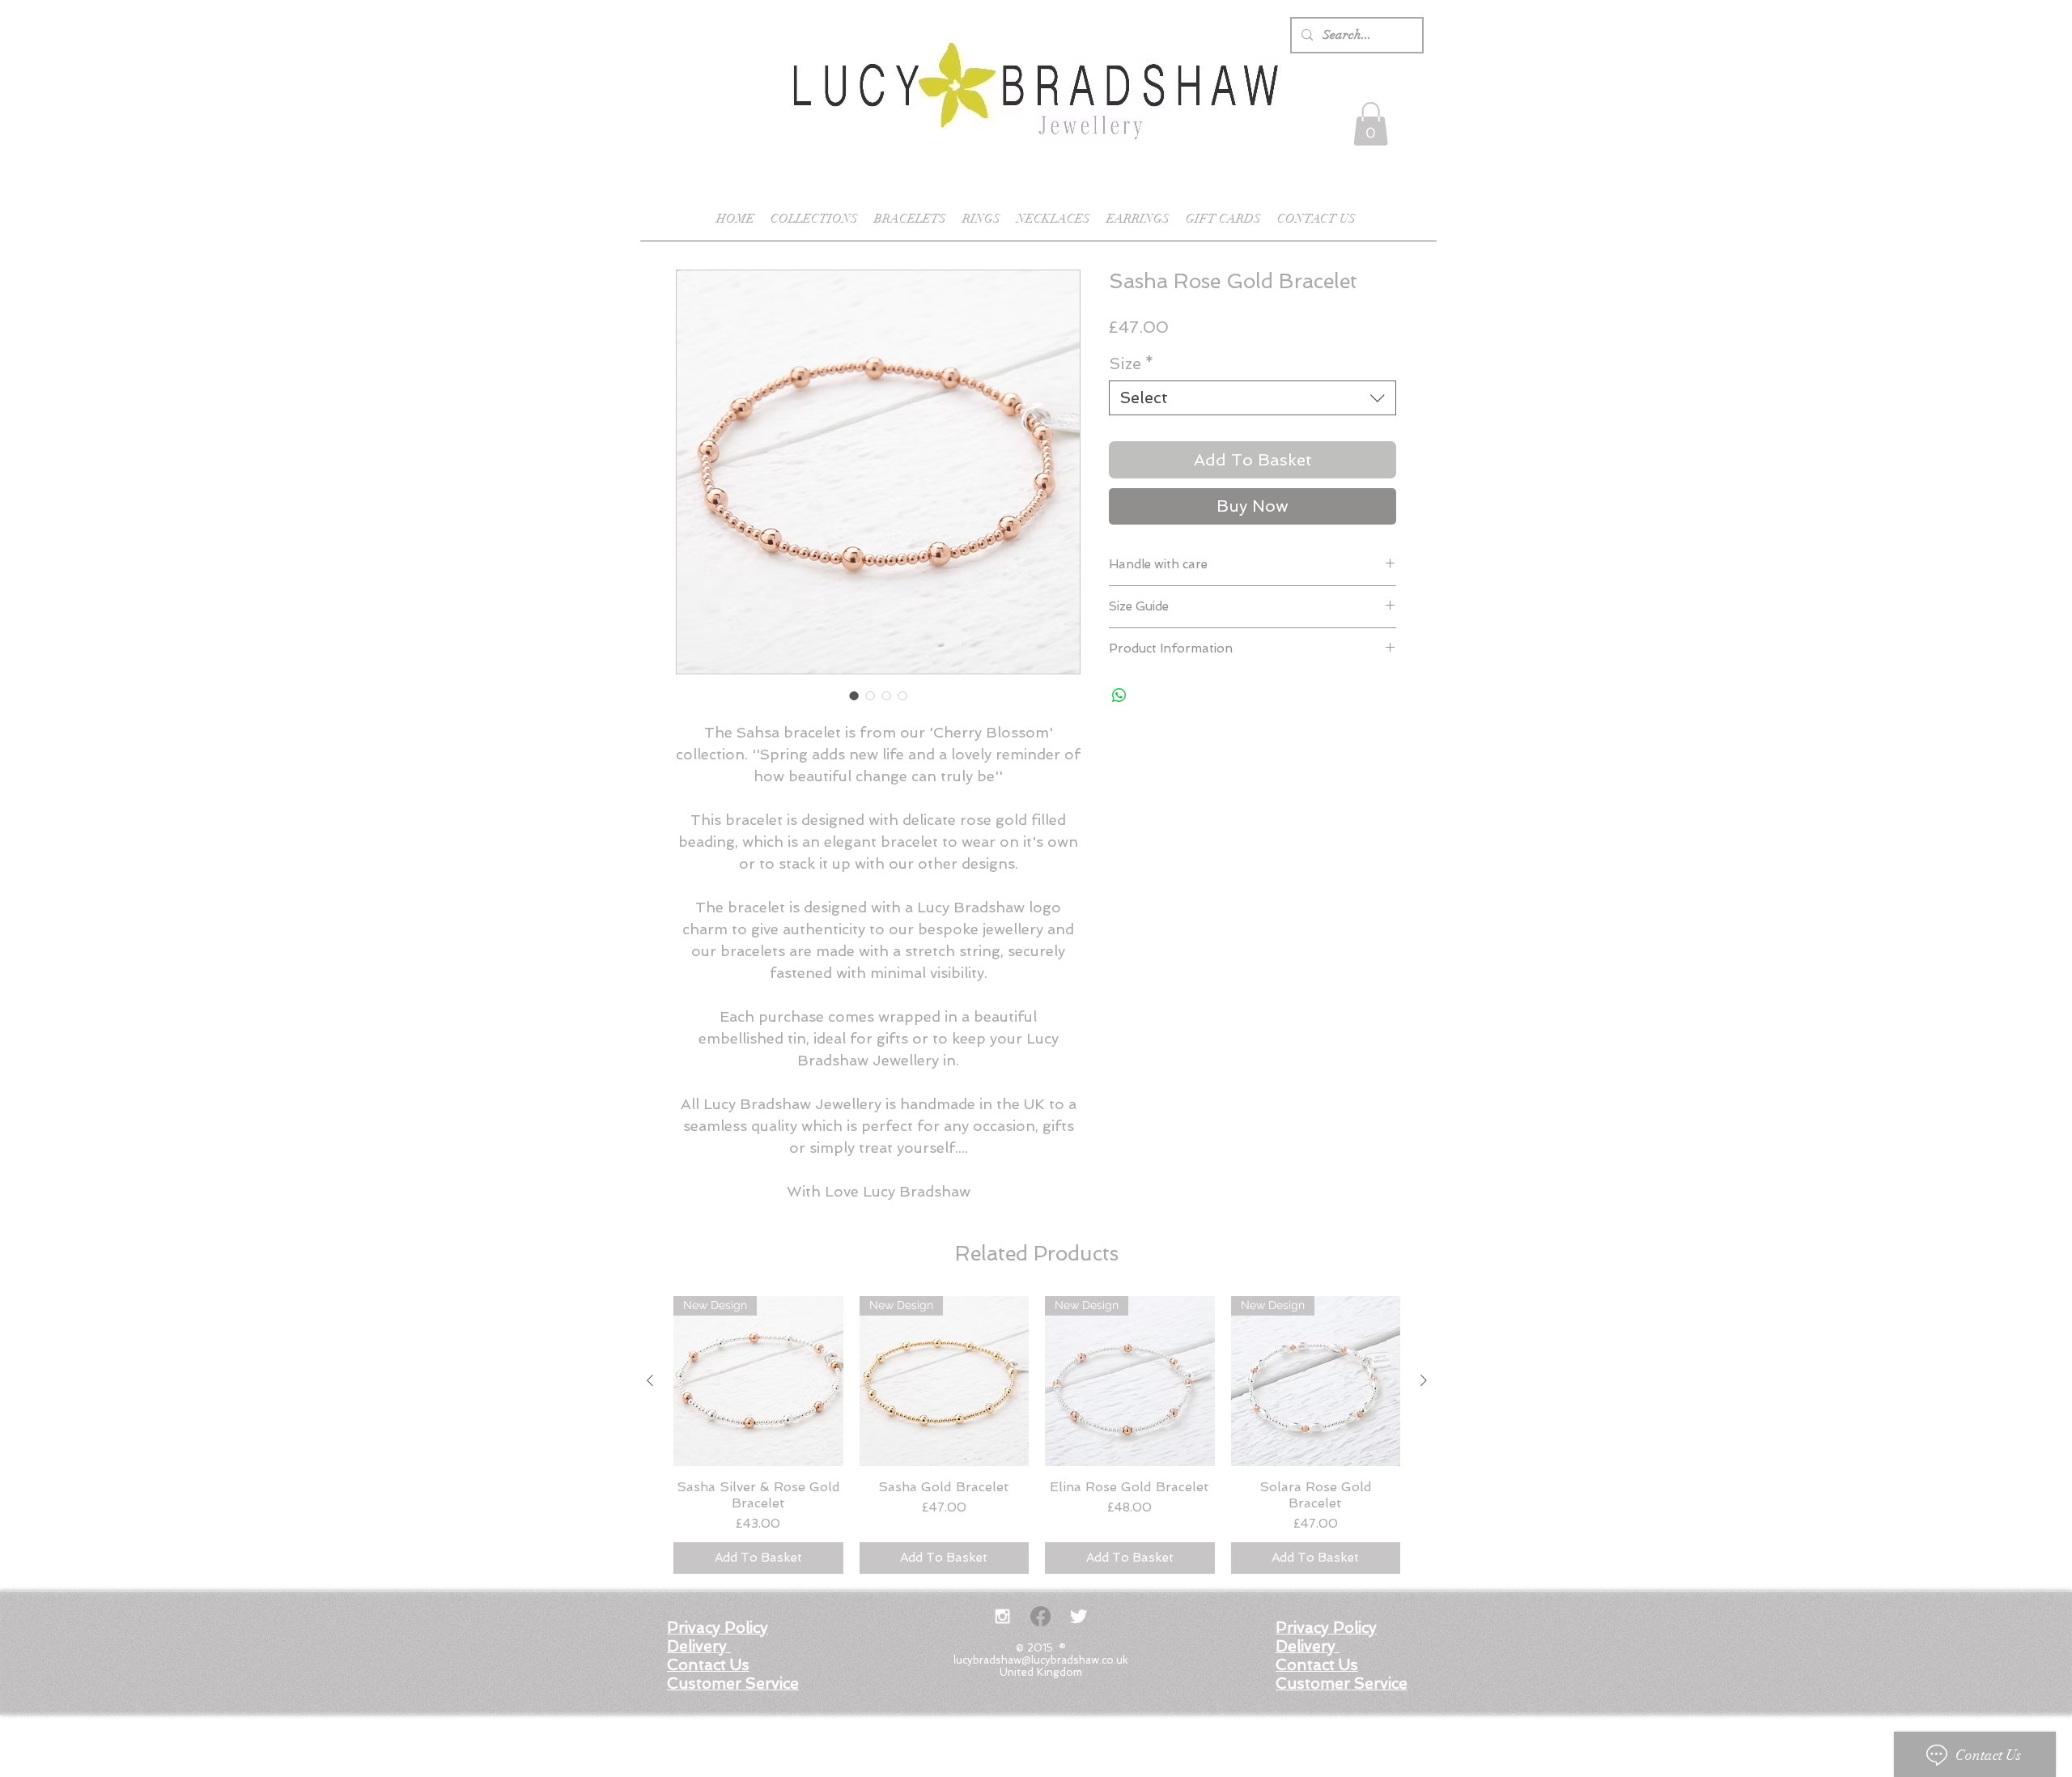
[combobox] (1253, 398)
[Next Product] (1424, 1380)
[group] (1037, 1435)
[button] (1371, 124)
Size (1132, 363)
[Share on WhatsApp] (1119, 695)
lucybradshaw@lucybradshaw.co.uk (1041, 1660)
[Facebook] (1040, 1616)
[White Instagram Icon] (1002, 1616)
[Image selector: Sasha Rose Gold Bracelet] (854, 695)
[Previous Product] (650, 1380)
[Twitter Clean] (1078, 1616)
